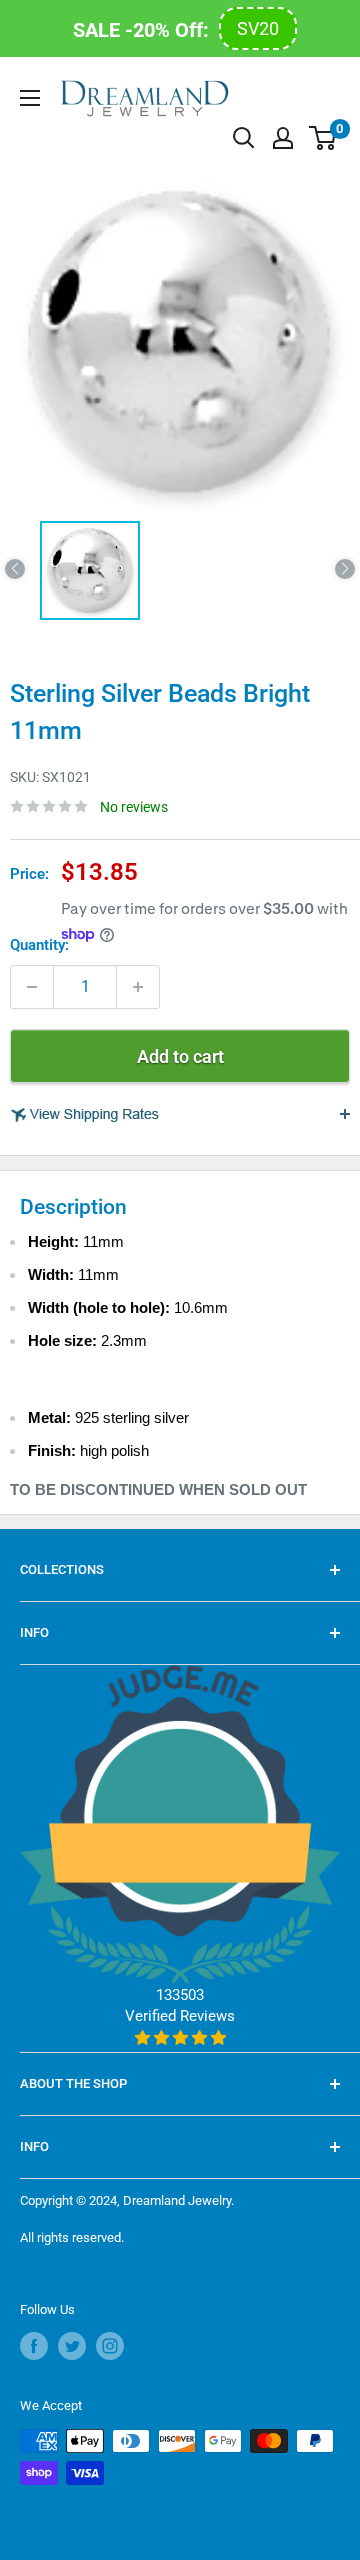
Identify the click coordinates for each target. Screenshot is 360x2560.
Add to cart (180, 1056)
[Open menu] (30, 98)
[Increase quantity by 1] (138, 987)
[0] (323, 138)
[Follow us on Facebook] (34, 2346)
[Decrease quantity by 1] (32, 987)
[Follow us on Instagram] (110, 2346)
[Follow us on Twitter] (72, 2346)
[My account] (283, 138)
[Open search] (244, 138)
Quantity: (39, 945)
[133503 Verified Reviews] (180, 2038)
